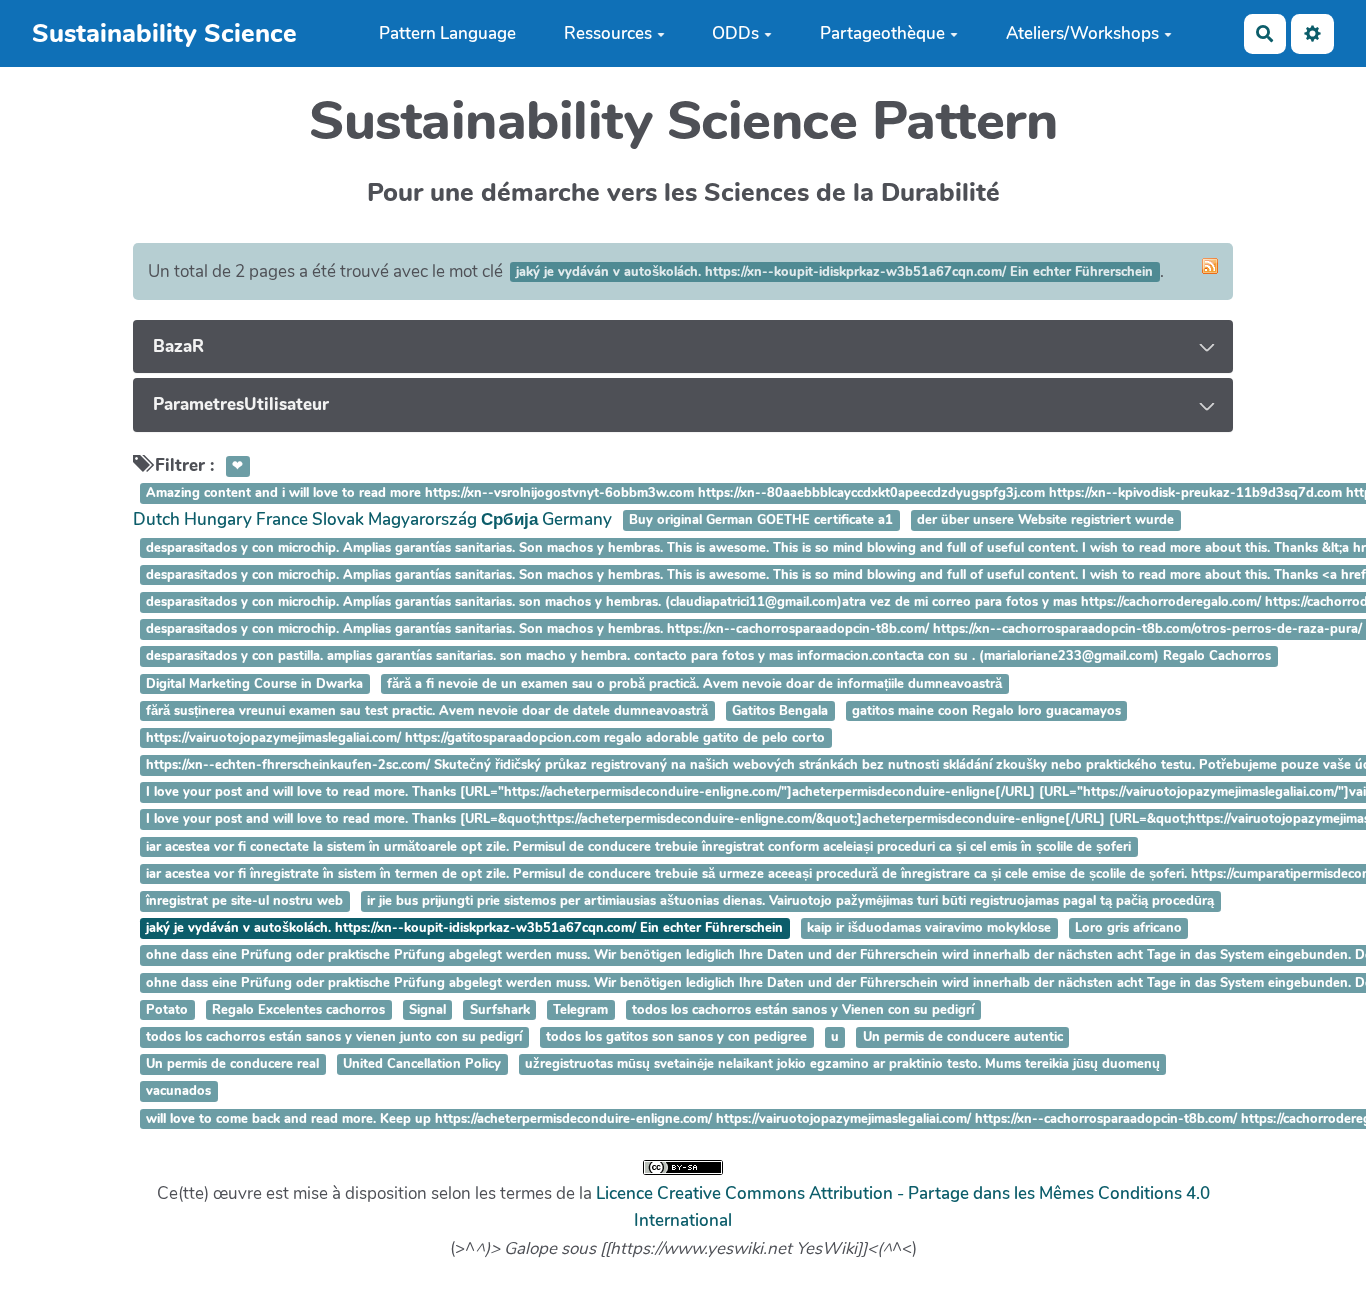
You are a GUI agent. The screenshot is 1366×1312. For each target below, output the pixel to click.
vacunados (178, 1092)
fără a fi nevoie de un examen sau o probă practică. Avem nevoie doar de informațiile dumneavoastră (694, 684)
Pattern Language (447, 33)
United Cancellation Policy (422, 1064)
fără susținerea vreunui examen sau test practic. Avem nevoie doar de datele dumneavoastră (427, 711)
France (282, 519)
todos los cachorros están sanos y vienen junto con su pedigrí (334, 1037)
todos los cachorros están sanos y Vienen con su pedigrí (803, 1010)
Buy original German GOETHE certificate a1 (761, 521)
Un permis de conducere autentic (963, 1037)
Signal (427, 1010)
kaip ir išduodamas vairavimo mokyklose (929, 928)
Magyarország (422, 519)
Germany (577, 519)
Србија (509, 519)
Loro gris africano (1128, 928)
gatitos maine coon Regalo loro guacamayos (986, 711)
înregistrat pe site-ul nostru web (244, 901)
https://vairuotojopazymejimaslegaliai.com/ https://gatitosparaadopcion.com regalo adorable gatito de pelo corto (485, 738)
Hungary (218, 519)
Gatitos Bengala (780, 711)
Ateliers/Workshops (1082, 33)
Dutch (156, 519)
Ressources (608, 33)
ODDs (735, 33)
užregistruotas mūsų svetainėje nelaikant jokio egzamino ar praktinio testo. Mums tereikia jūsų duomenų (842, 1064)
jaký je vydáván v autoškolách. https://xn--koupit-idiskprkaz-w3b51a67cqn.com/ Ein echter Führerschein (464, 928)
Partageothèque (882, 33)
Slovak (338, 519)
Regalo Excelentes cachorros (298, 1010)
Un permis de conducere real (232, 1064)
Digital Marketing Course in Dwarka (254, 684)
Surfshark (500, 1010)
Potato (167, 1010)
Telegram (580, 1010)
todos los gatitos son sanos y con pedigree (676, 1037)
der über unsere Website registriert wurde (1045, 521)
